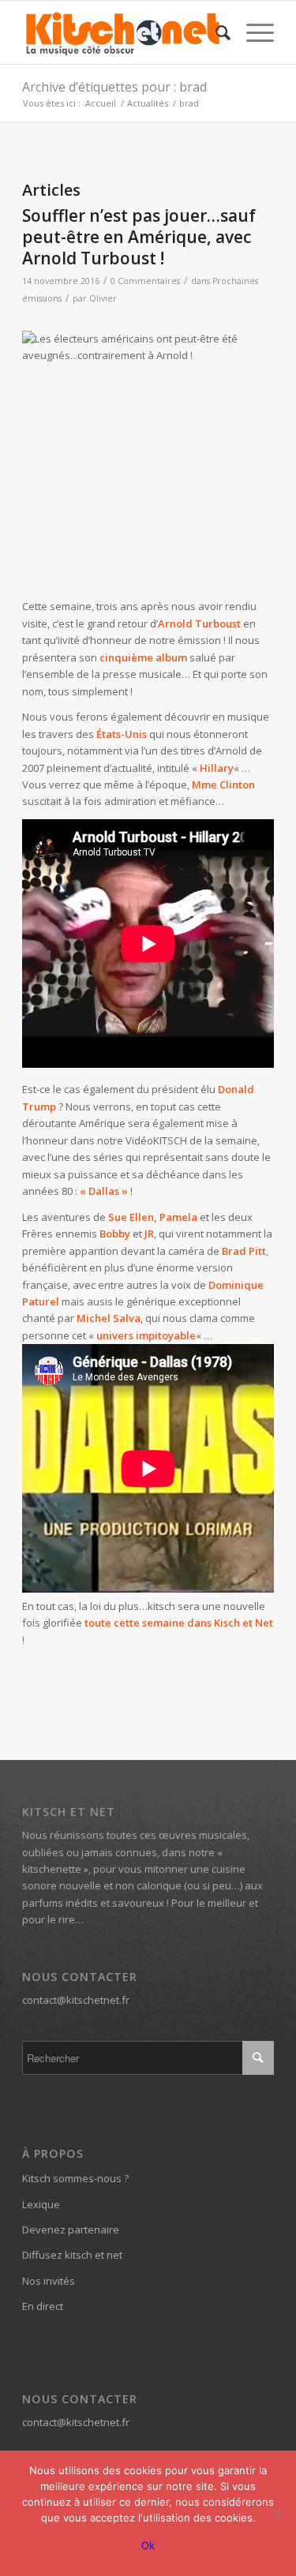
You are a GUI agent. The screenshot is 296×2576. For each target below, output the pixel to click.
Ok (148, 2545)
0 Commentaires (145, 281)
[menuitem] (215, 32)
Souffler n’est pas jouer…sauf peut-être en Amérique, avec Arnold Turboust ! (139, 237)
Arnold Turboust (199, 623)
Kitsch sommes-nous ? (75, 2178)
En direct (43, 2306)
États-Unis (122, 734)
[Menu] (252, 32)
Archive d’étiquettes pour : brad (114, 87)
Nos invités (49, 2281)
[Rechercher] (215, 32)
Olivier (103, 298)
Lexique (41, 2204)
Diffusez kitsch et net (72, 2255)
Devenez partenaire (71, 2230)
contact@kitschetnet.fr (76, 2000)
